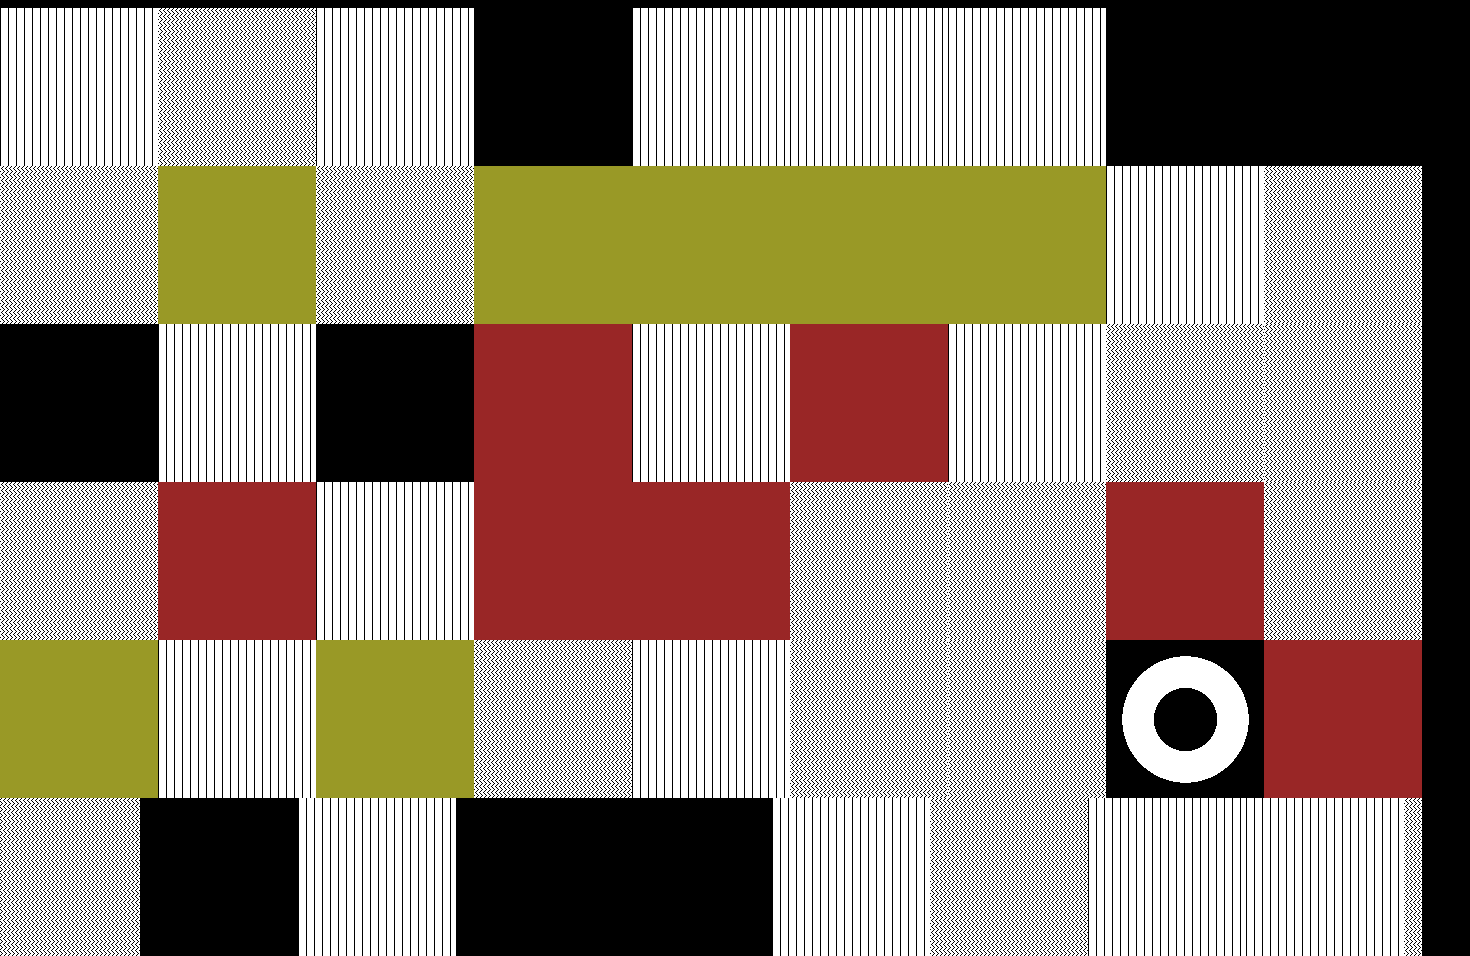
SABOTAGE (88, 16)
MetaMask (364, 16)
